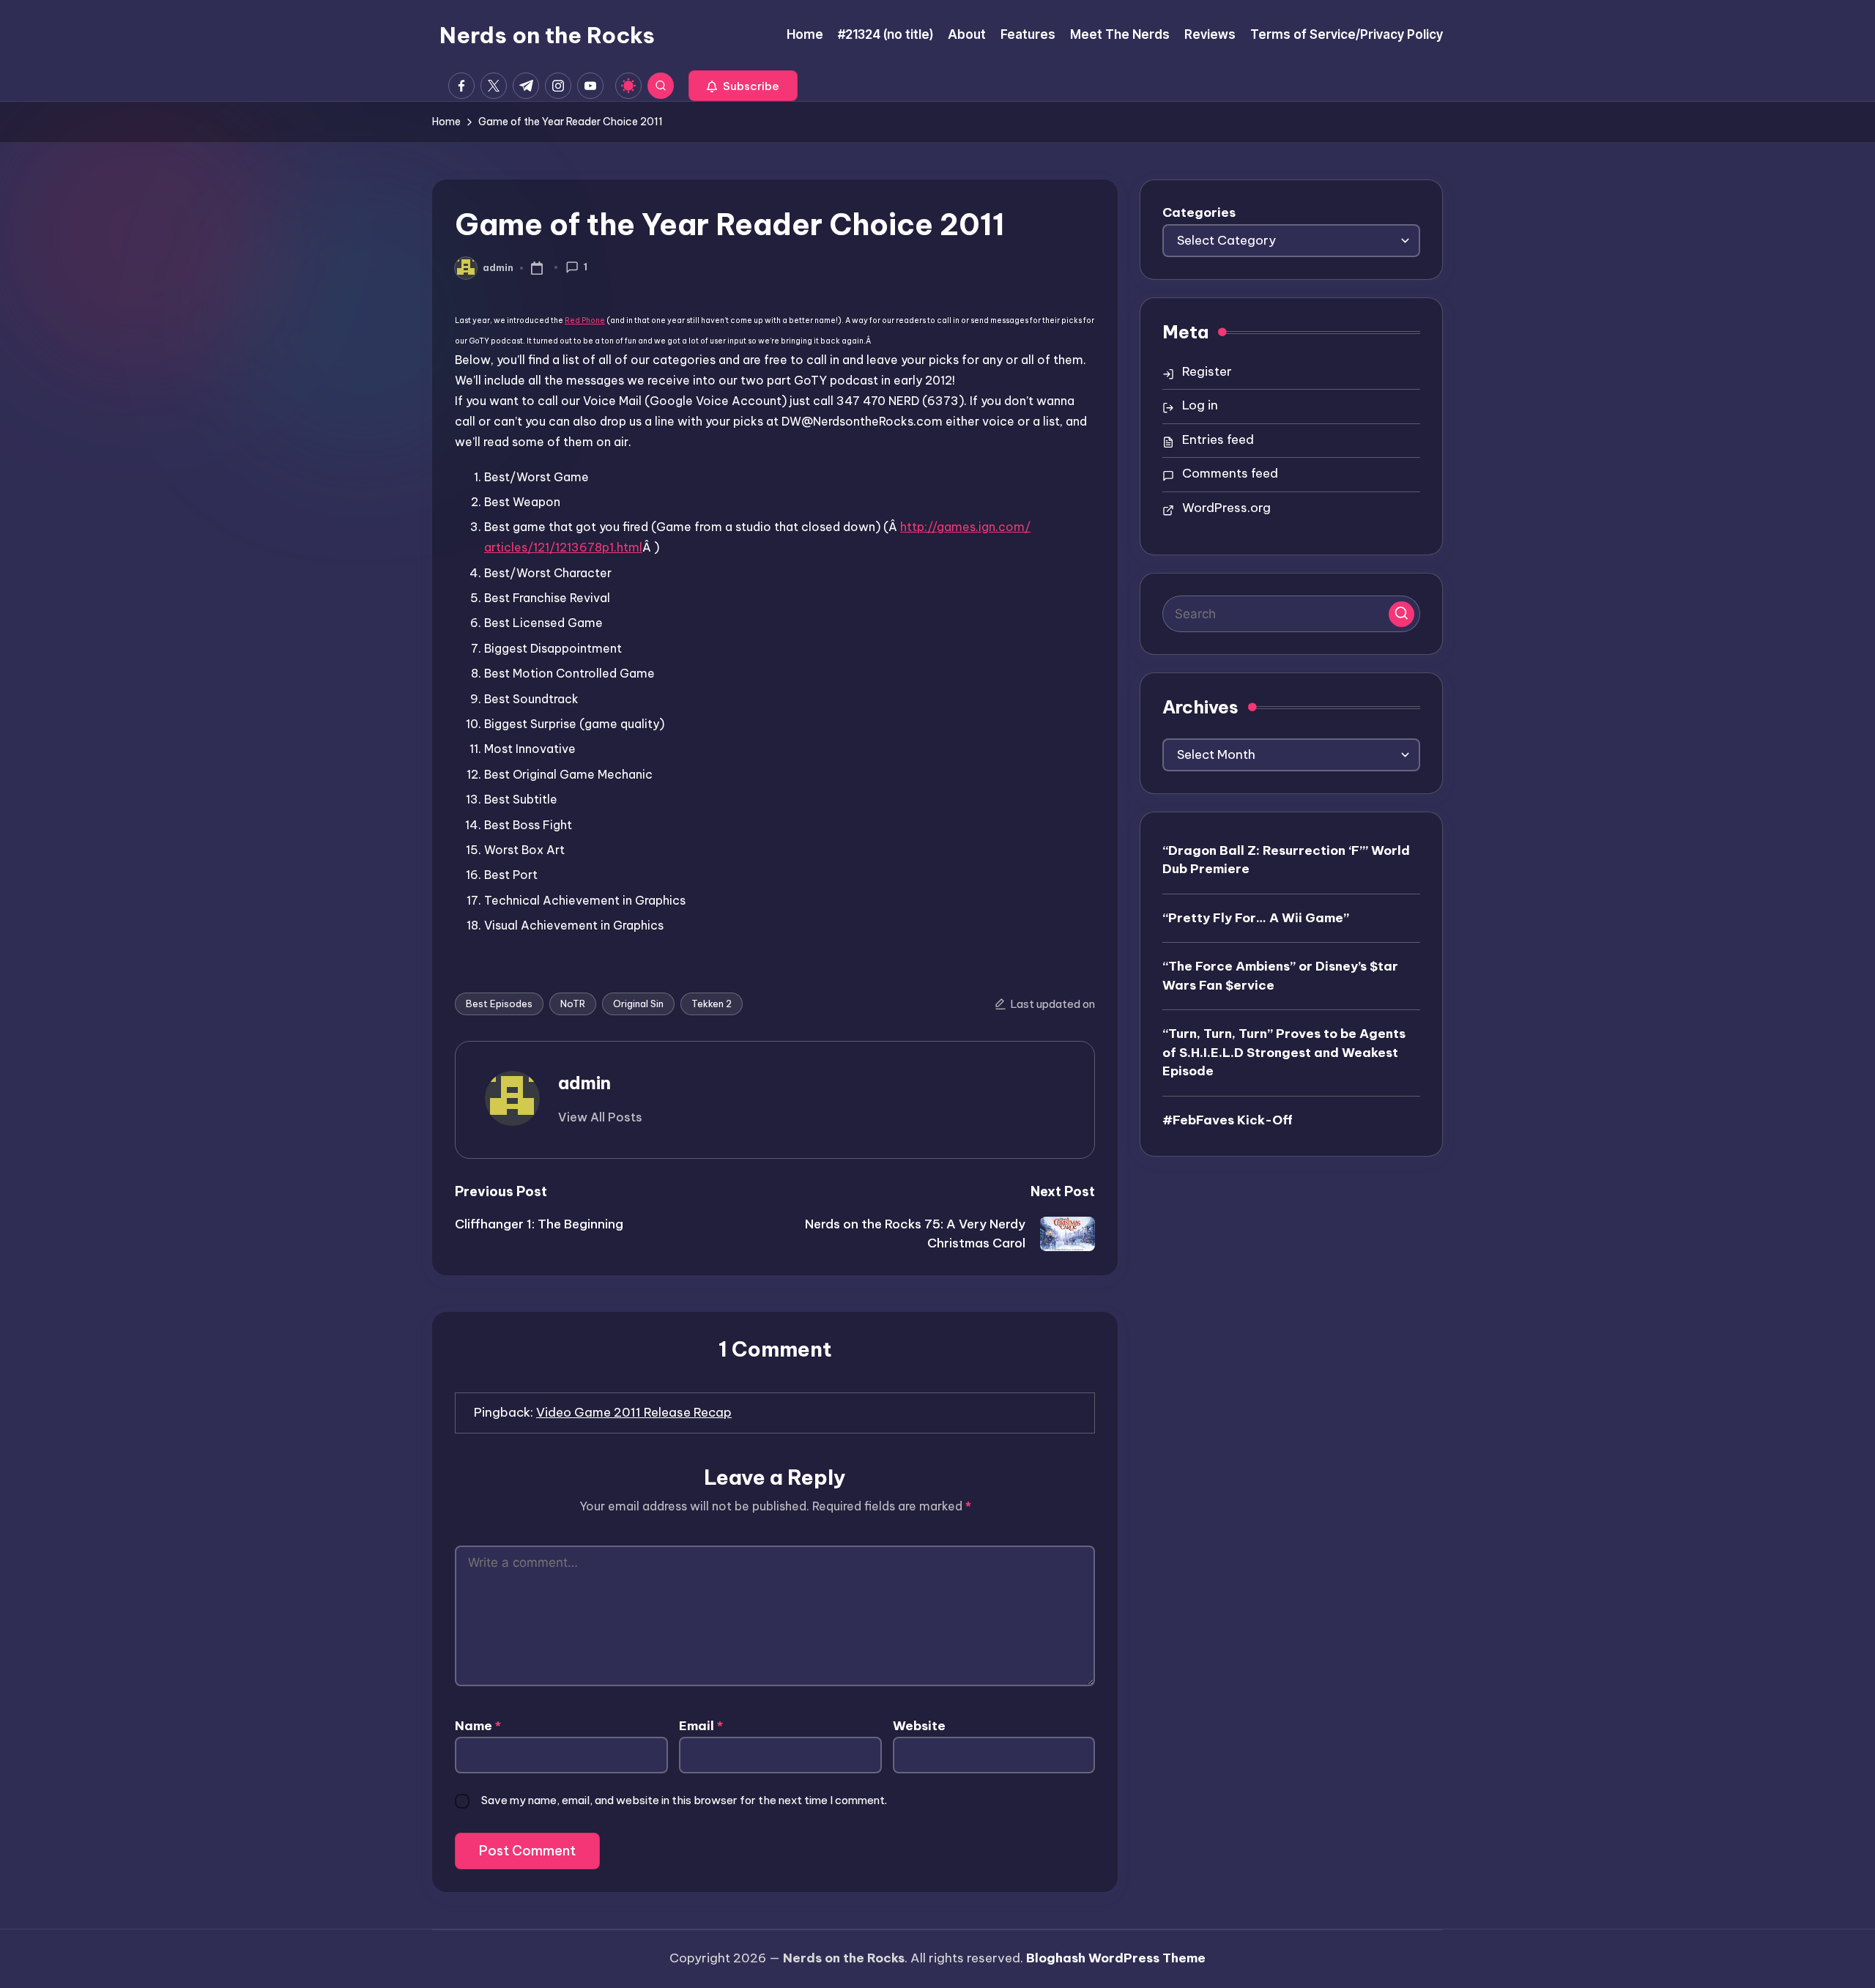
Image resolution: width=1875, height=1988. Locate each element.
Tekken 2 (712, 1004)
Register (1207, 371)
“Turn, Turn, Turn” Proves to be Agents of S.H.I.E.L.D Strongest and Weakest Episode (1284, 1052)
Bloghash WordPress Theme (1116, 1958)
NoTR (573, 1004)
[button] (743, 86)
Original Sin (638, 1004)
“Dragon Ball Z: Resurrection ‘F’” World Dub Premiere (1286, 859)
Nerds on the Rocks (547, 35)
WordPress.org (1226, 508)
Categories (1199, 212)
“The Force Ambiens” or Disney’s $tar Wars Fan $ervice (1280, 975)
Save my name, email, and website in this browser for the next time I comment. (684, 1800)
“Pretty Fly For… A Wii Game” (1256, 917)
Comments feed (1230, 473)
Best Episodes (499, 1004)
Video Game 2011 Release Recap (634, 1412)
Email (701, 1726)
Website (919, 1726)
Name (478, 1726)
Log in (1200, 405)
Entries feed (1218, 439)
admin (584, 1083)
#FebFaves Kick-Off (1228, 1119)
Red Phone (585, 320)
